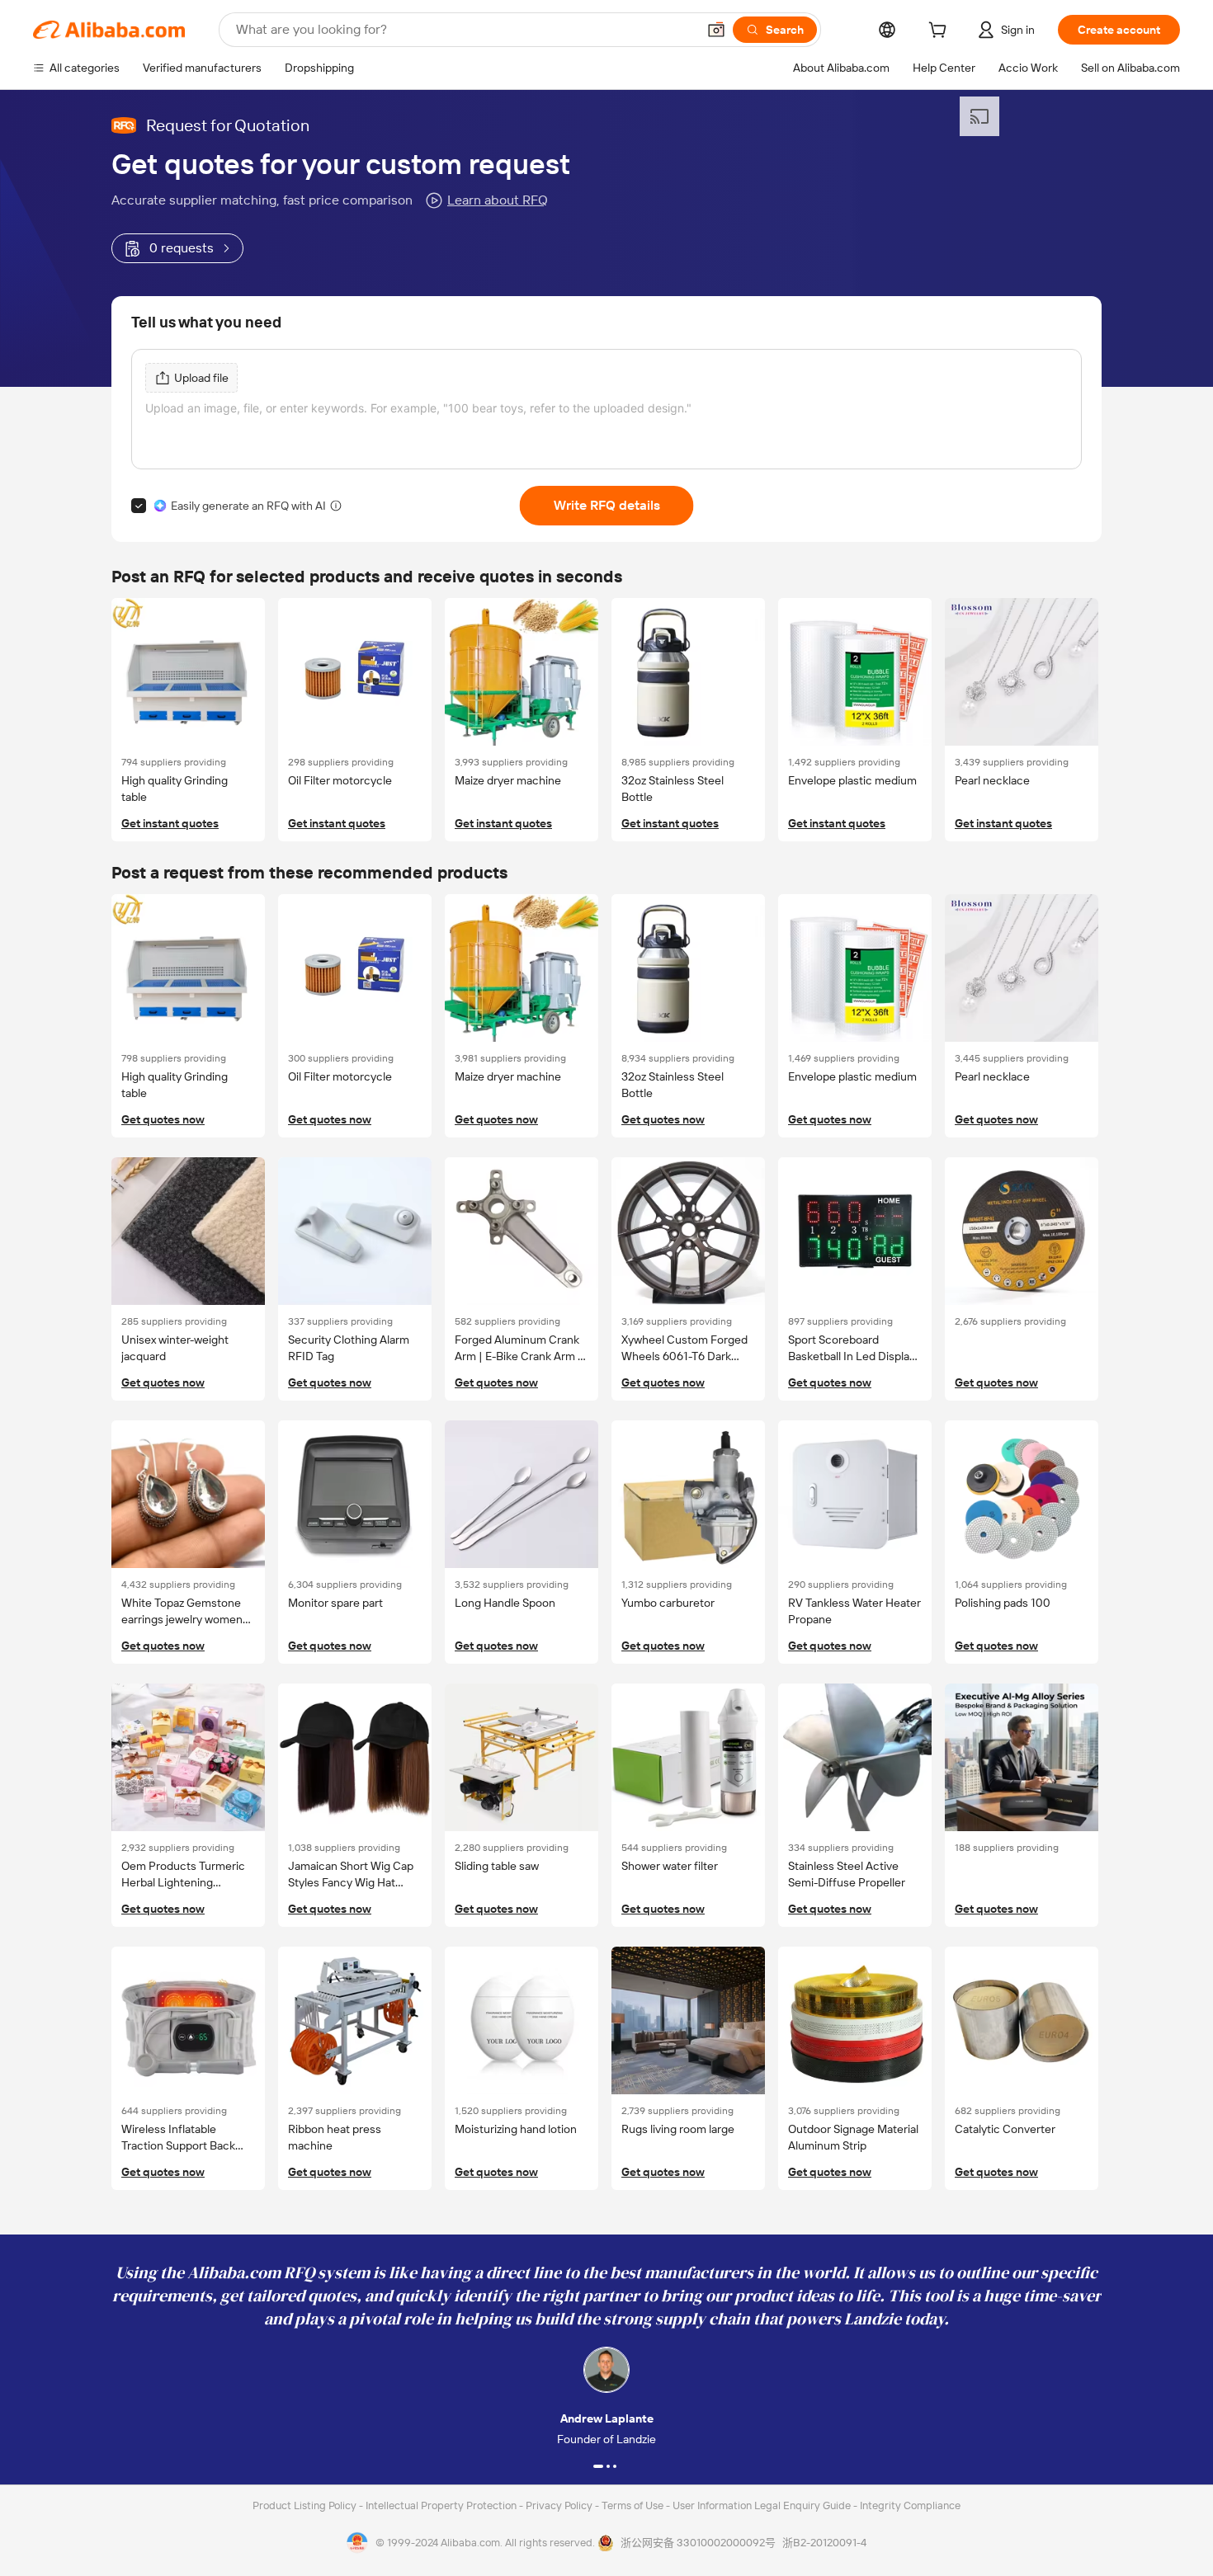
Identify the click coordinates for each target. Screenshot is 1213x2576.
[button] (716, 30)
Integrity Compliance (910, 2505)
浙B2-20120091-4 (824, 2543)
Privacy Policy (560, 2505)
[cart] (941, 32)
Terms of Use (634, 2505)
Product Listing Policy (306, 2505)
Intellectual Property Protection (442, 2505)
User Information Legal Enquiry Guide (762, 2505)
